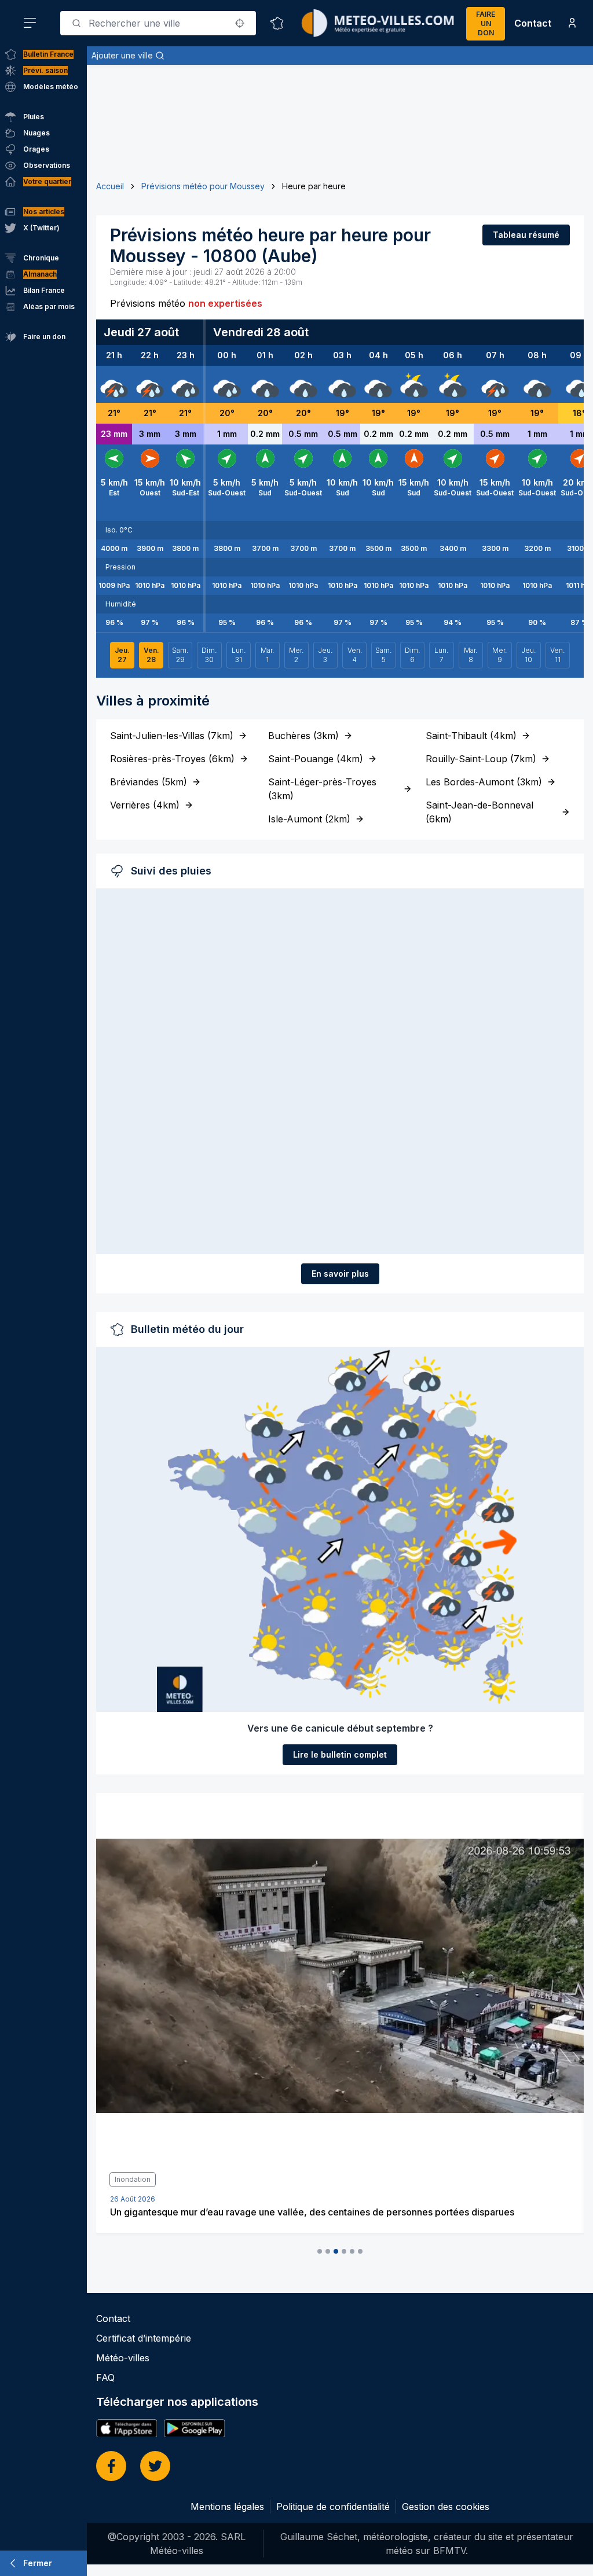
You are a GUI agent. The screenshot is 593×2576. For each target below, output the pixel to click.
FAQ (105, 2377)
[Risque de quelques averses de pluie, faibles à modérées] (414, 384)
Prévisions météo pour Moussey (203, 186)
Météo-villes (123, 2358)
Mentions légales (227, 2507)
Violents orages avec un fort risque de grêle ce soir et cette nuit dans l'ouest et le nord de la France (326, 2212)
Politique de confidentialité (333, 2507)
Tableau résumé (526, 235)
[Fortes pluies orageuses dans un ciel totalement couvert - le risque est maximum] (114, 384)
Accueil (110, 186)
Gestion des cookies (446, 2507)
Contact (533, 23)
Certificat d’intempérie (144, 2338)
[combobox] (158, 23)
